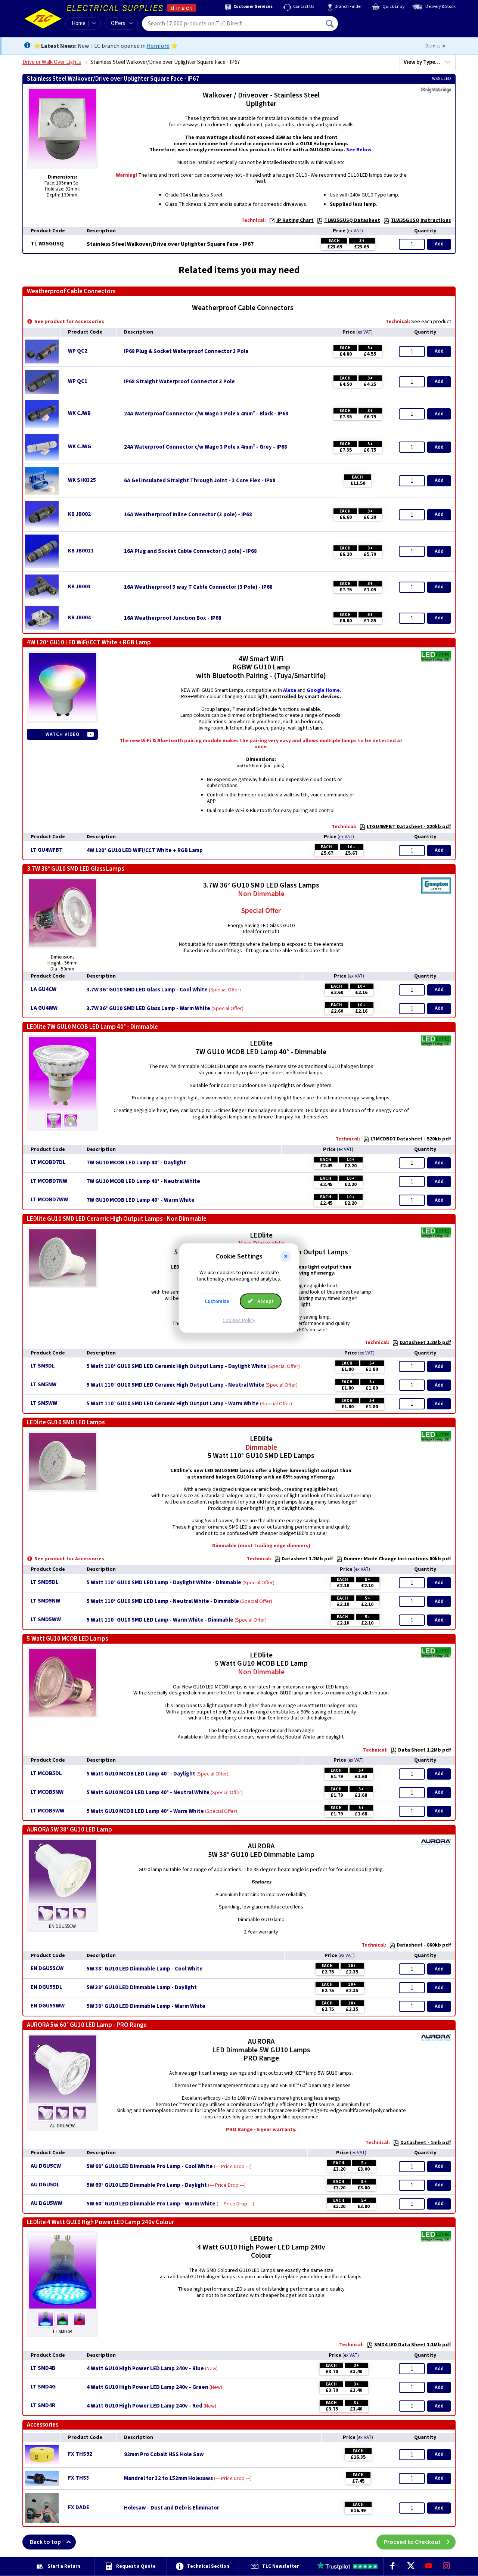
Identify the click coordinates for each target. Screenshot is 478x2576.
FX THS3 (79, 2478)
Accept (265, 1301)
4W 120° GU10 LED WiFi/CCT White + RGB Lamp (145, 851)
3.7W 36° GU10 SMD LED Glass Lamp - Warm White (148, 1009)
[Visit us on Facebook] (392, 2566)
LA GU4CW (44, 989)
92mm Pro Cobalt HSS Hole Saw (164, 2455)
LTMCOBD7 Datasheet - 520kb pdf (411, 1139)
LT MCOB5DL (46, 1773)
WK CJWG (80, 447)
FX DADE (79, 2507)
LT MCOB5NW (47, 1792)
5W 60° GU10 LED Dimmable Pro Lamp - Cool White (150, 2167)
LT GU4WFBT (47, 850)
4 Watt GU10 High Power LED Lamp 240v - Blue (145, 2369)
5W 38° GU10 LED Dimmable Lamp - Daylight (142, 1988)
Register (372, 26)
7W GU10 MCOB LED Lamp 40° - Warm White (141, 1200)
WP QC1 (78, 381)
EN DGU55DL (46, 1987)
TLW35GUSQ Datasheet (352, 220)
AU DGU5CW (46, 2166)
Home (79, 23)
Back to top (45, 2542)
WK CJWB (79, 413)
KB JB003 (79, 587)
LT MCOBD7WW (49, 1200)
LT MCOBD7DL (48, 1162)
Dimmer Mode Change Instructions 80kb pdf (397, 1559)
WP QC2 (78, 351)
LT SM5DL (43, 1366)
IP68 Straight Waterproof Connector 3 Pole (179, 382)
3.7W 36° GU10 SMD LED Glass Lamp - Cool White (147, 990)
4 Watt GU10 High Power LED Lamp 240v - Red (145, 2406)
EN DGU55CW (47, 1968)
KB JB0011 (81, 551)
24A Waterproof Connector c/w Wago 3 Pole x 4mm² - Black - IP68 (206, 414)
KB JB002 (79, 514)
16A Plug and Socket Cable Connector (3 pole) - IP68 (190, 551)
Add (439, 244)
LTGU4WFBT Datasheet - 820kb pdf (409, 827)
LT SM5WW (44, 1403)
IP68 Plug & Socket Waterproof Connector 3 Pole (186, 352)
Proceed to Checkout (412, 2542)
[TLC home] (43, 19)
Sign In (378, 21)
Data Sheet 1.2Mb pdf (425, 1750)
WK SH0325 (82, 480)
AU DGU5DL (45, 2185)
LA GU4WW (44, 1008)
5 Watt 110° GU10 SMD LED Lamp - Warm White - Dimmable (160, 1620)
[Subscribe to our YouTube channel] (428, 2566)
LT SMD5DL (45, 1582)
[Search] (330, 24)
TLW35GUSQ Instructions (421, 220)
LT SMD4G (43, 2387)
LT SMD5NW (45, 1601)
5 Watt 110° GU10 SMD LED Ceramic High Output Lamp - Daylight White (177, 1366)
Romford (158, 46)
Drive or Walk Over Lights (52, 62)
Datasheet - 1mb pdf (426, 2143)
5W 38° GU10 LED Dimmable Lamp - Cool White (145, 1969)
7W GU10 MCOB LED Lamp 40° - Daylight (136, 1163)
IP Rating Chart (295, 220)
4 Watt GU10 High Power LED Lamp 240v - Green (148, 2387)
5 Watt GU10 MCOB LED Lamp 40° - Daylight (141, 1774)
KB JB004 (79, 618)
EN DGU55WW (48, 2006)
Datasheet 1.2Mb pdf (425, 1343)
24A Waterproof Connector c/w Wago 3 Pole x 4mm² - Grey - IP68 (206, 447)
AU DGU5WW (46, 2203)
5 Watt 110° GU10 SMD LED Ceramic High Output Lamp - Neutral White (176, 1385)
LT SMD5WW (46, 1620)
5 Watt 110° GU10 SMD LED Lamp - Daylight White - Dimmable (164, 1583)
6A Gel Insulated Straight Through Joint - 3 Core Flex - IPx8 (200, 481)
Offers (118, 23)
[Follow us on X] (410, 2566)
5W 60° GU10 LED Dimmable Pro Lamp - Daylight (147, 2185)
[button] (286, 1257)
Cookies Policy (239, 1320)
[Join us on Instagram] (447, 2566)
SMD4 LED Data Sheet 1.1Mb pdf (413, 2345)
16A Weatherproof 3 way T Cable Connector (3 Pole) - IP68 (198, 587)
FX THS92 (80, 2454)
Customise (217, 1301)
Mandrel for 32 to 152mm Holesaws (168, 2479)
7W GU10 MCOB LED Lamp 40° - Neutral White (143, 1182)
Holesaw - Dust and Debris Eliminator (172, 2508)
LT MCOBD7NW (49, 1181)
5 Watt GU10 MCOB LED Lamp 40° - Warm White (145, 1811)
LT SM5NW (44, 1385)
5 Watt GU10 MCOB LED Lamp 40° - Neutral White (148, 1793)
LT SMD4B (43, 2368)
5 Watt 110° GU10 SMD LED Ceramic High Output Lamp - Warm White (173, 1404)
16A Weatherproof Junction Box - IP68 (173, 618)
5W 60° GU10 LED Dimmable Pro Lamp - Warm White (151, 2204)
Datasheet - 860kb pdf (424, 1945)
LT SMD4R (43, 2405)
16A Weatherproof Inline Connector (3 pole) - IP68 (188, 515)
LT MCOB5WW (47, 1811)
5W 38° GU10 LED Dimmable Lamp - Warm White (146, 2006)
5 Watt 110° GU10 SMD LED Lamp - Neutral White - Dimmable (163, 1601)
